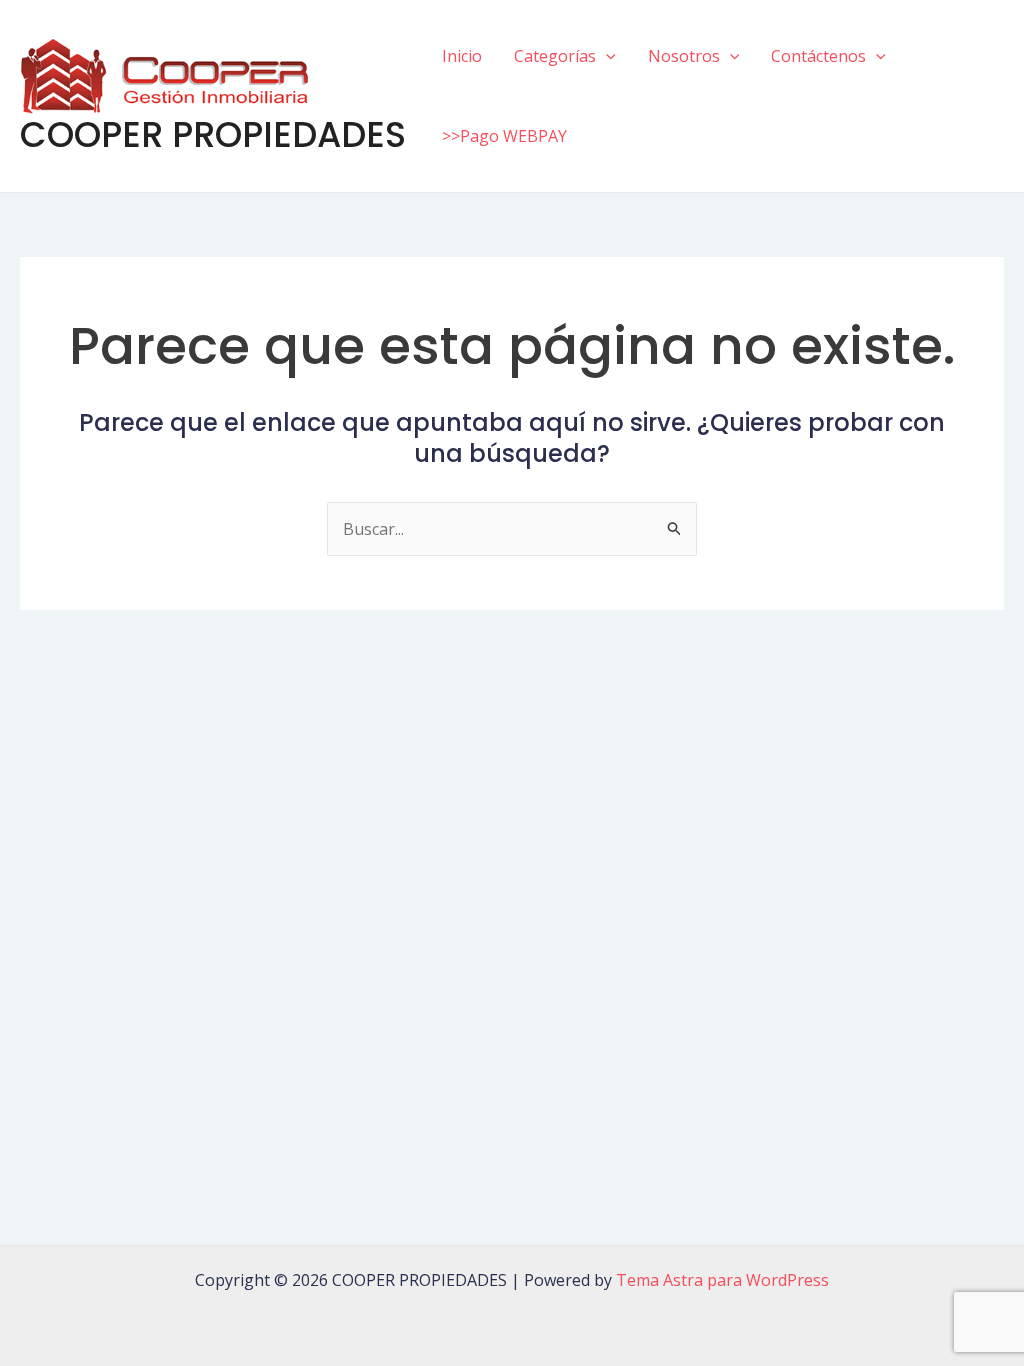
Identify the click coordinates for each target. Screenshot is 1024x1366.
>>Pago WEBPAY (504, 136)
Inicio (462, 56)
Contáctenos (818, 56)
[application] (606, 56)
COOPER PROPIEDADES (213, 134)
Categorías (555, 56)
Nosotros (684, 56)
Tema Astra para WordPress (722, 1280)
